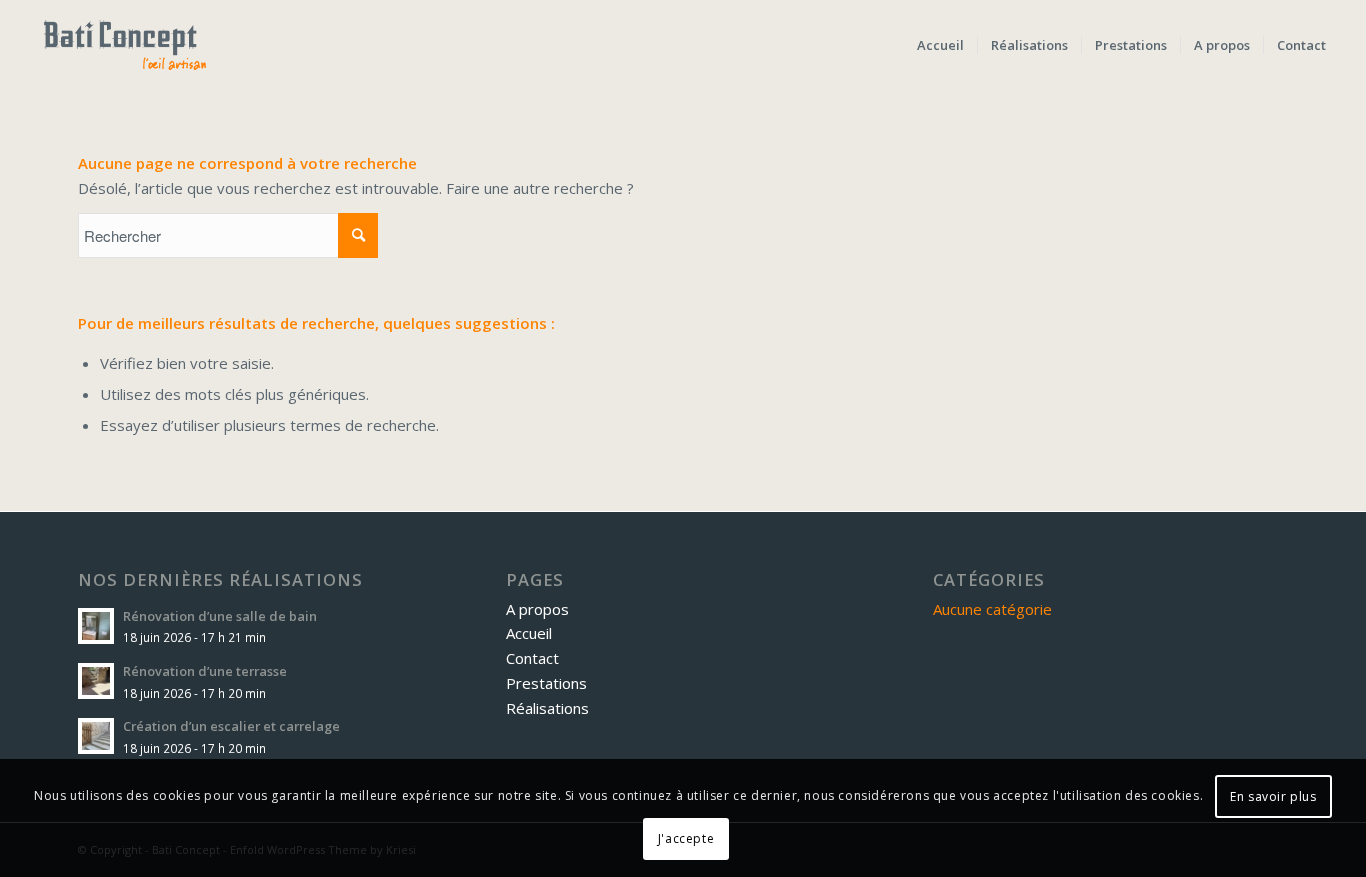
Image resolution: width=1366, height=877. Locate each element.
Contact (532, 658)
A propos (537, 609)
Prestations (546, 683)
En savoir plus (1273, 796)
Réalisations (547, 708)
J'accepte (686, 838)
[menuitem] (940, 45)
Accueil (529, 633)
